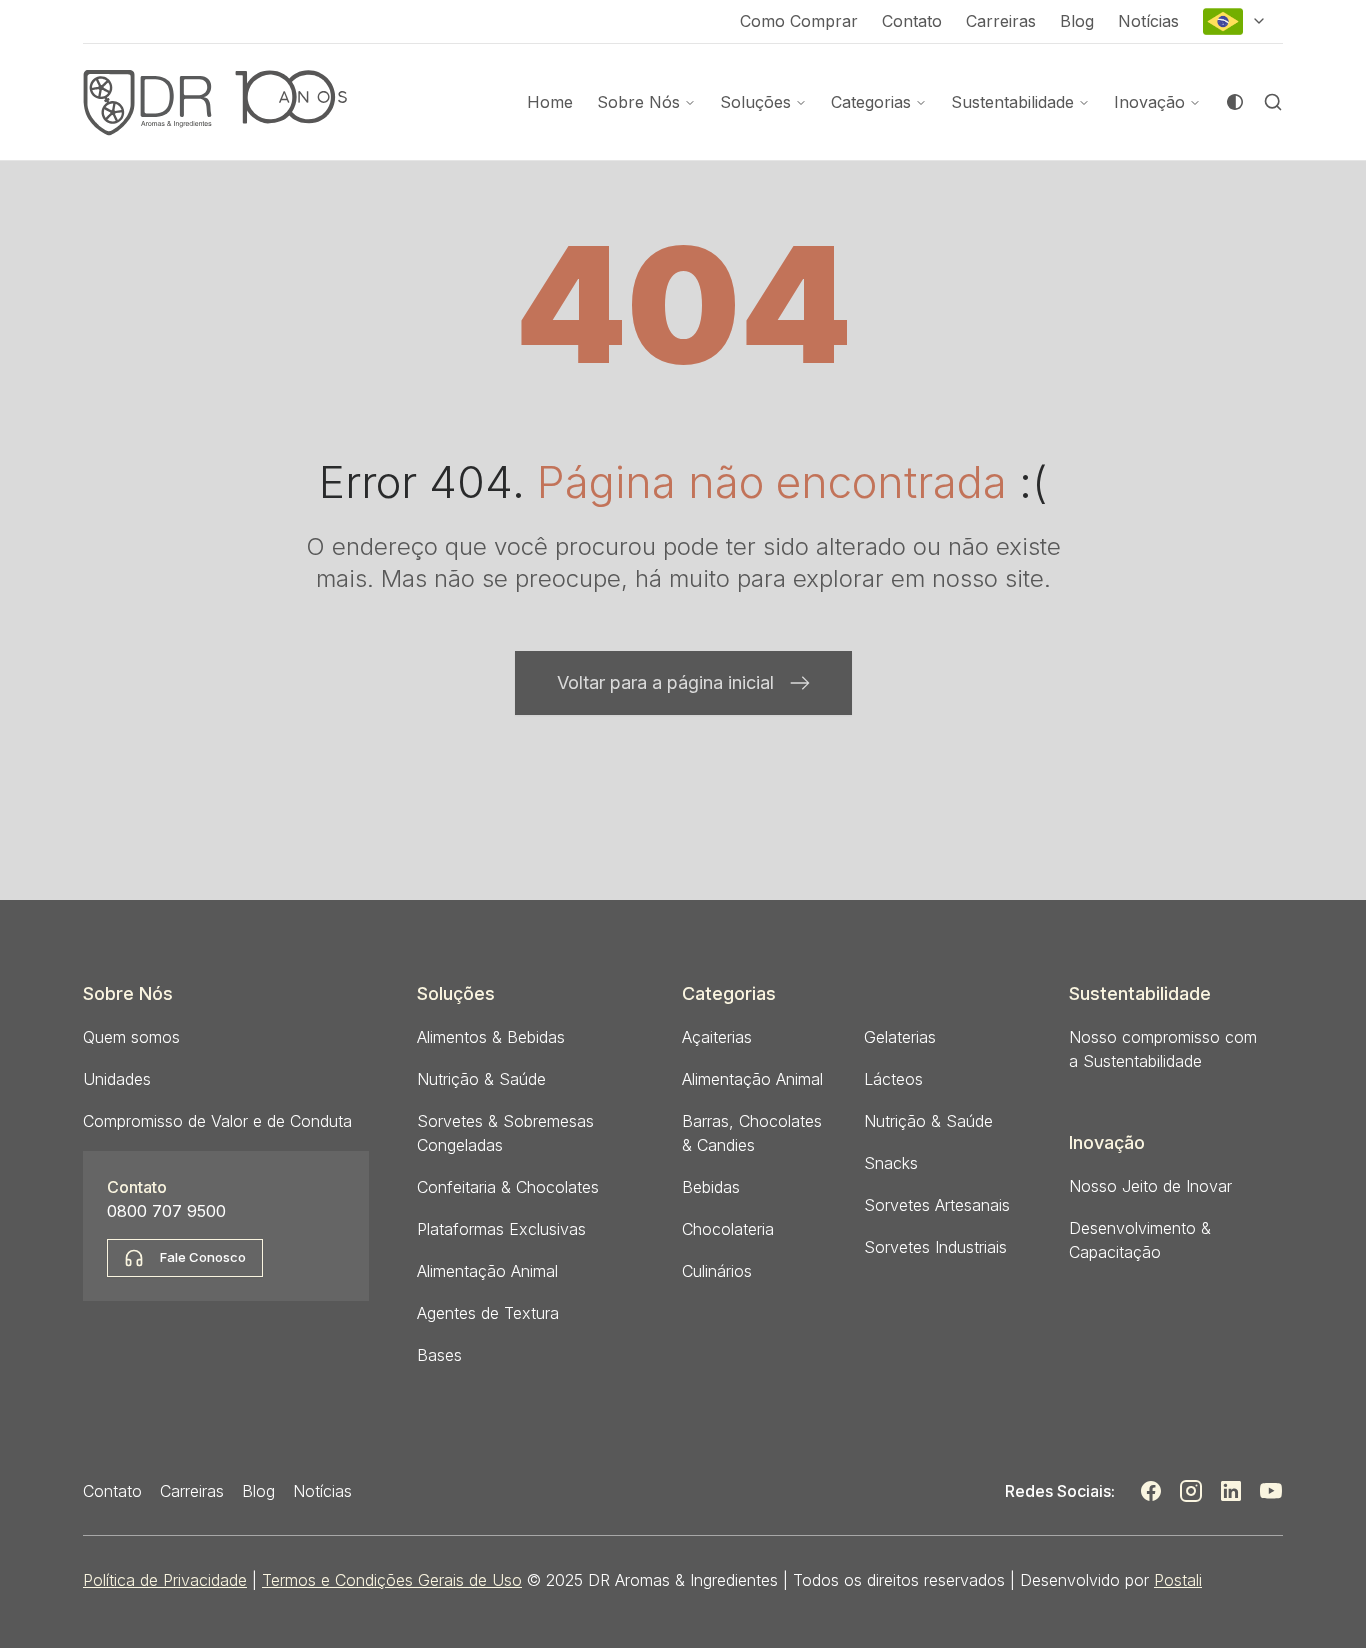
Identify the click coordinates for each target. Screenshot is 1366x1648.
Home (550, 102)
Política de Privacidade (165, 1580)
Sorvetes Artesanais (937, 1205)
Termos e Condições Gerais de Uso (392, 1580)
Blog (1077, 21)
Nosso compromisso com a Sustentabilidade (1163, 1049)
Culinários (717, 1271)
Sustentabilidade (1012, 102)
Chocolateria (728, 1229)
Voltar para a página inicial (665, 682)
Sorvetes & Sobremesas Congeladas (505, 1133)
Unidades (117, 1079)
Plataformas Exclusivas (501, 1229)
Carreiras (1001, 21)
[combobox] (1235, 21)
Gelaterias (900, 1037)
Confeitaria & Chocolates (508, 1187)
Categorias (871, 102)
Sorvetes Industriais (935, 1247)
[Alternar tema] (1235, 102)
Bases (439, 1355)
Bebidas (711, 1187)
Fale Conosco (203, 1257)
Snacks (891, 1163)
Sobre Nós (638, 102)
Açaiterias (717, 1037)
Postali (1178, 1580)
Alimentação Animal (487, 1271)
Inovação (1149, 102)
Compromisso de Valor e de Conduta (217, 1121)
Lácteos (893, 1079)
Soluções (755, 102)
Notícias (1148, 21)
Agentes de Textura (488, 1313)
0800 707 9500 (166, 1211)
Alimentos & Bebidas (491, 1037)
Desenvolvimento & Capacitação (1140, 1240)
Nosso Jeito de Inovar (1150, 1186)
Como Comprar (799, 21)
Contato (912, 21)
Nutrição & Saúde (481, 1079)
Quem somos (131, 1037)
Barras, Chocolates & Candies (752, 1133)
